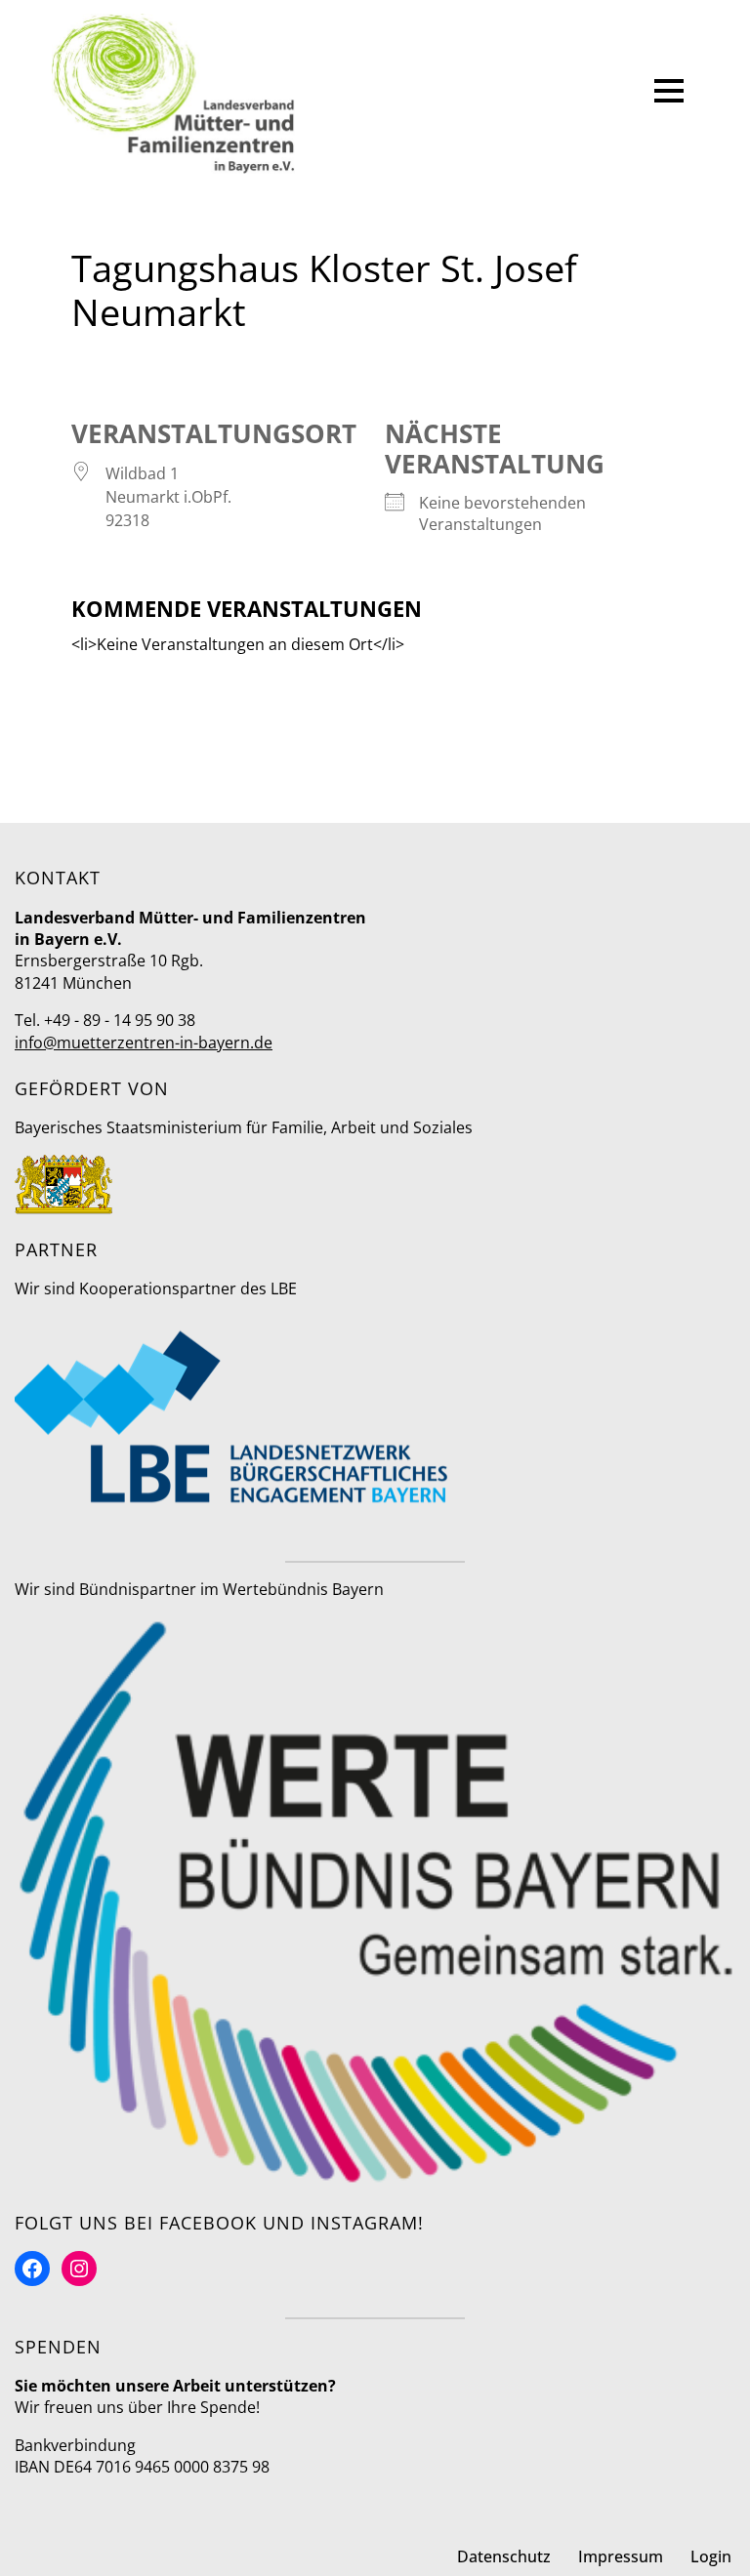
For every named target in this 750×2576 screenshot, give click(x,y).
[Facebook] (32, 2269)
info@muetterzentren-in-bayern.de (144, 1043)
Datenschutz (504, 2556)
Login (711, 2556)
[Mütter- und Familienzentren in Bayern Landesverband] (173, 94)
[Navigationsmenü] (669, 94)
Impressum (621, 2556)
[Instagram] (79, 2269)
